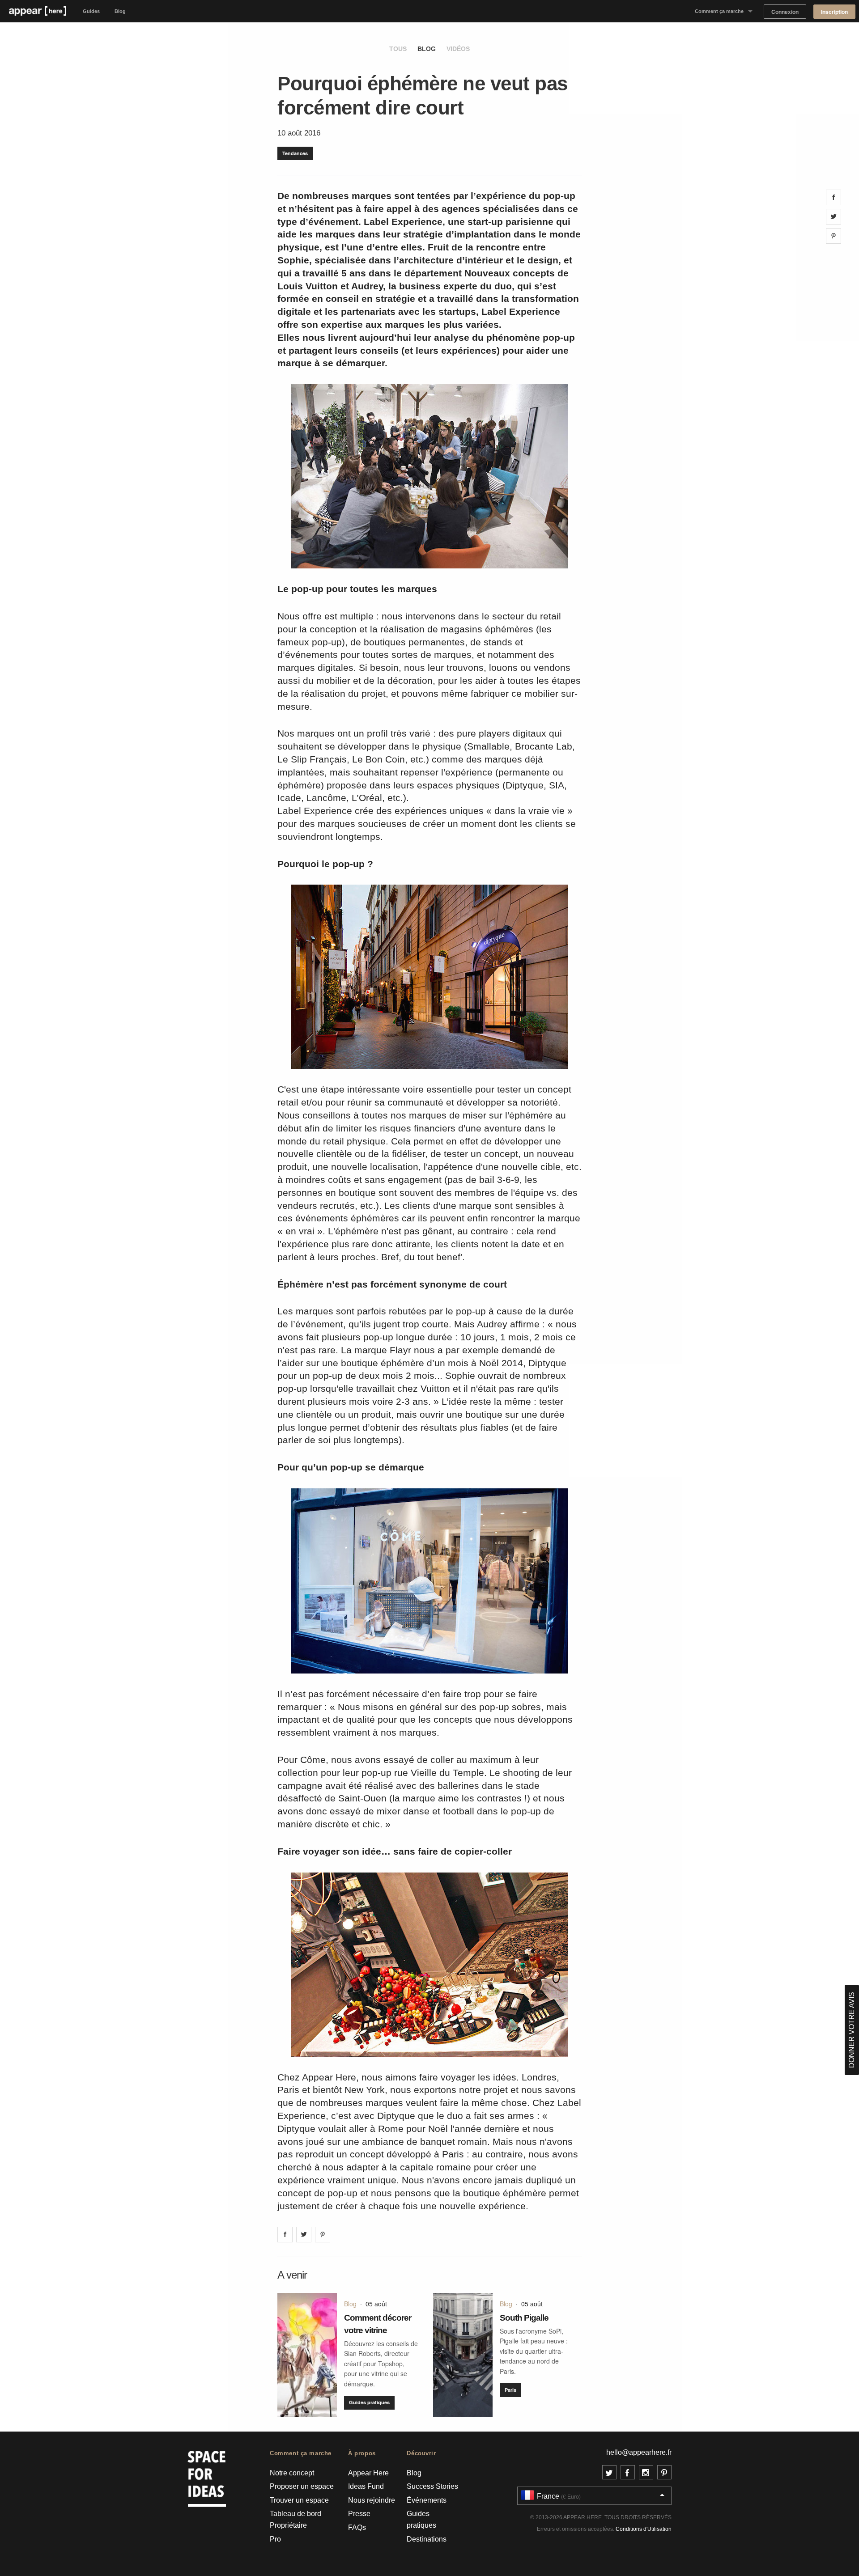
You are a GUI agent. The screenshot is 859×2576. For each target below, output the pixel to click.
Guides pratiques (369, 2402)
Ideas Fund (366, 2486)
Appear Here (368, 2473)
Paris (510, 2390)
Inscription (834, 12)
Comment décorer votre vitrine (378, 2324)
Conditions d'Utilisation (644, 2529)
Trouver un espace (299, 2500)
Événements (427, 2500)
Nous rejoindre (372, 2500)
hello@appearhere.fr (639, 2452)
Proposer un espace (302, 2486)
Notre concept (292, 2473)
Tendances (295, 153)
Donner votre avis (852, 2030)
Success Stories (432, 2486)
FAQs (357, 2527)
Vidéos (458, 49)
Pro (275, 2539)
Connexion (785, 12)
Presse (359, 2514)
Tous (398, 49)
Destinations (427, 2539)
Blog (120, 11)
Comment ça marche (719, 11)
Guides (91, 11)
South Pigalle (524, 2318)
